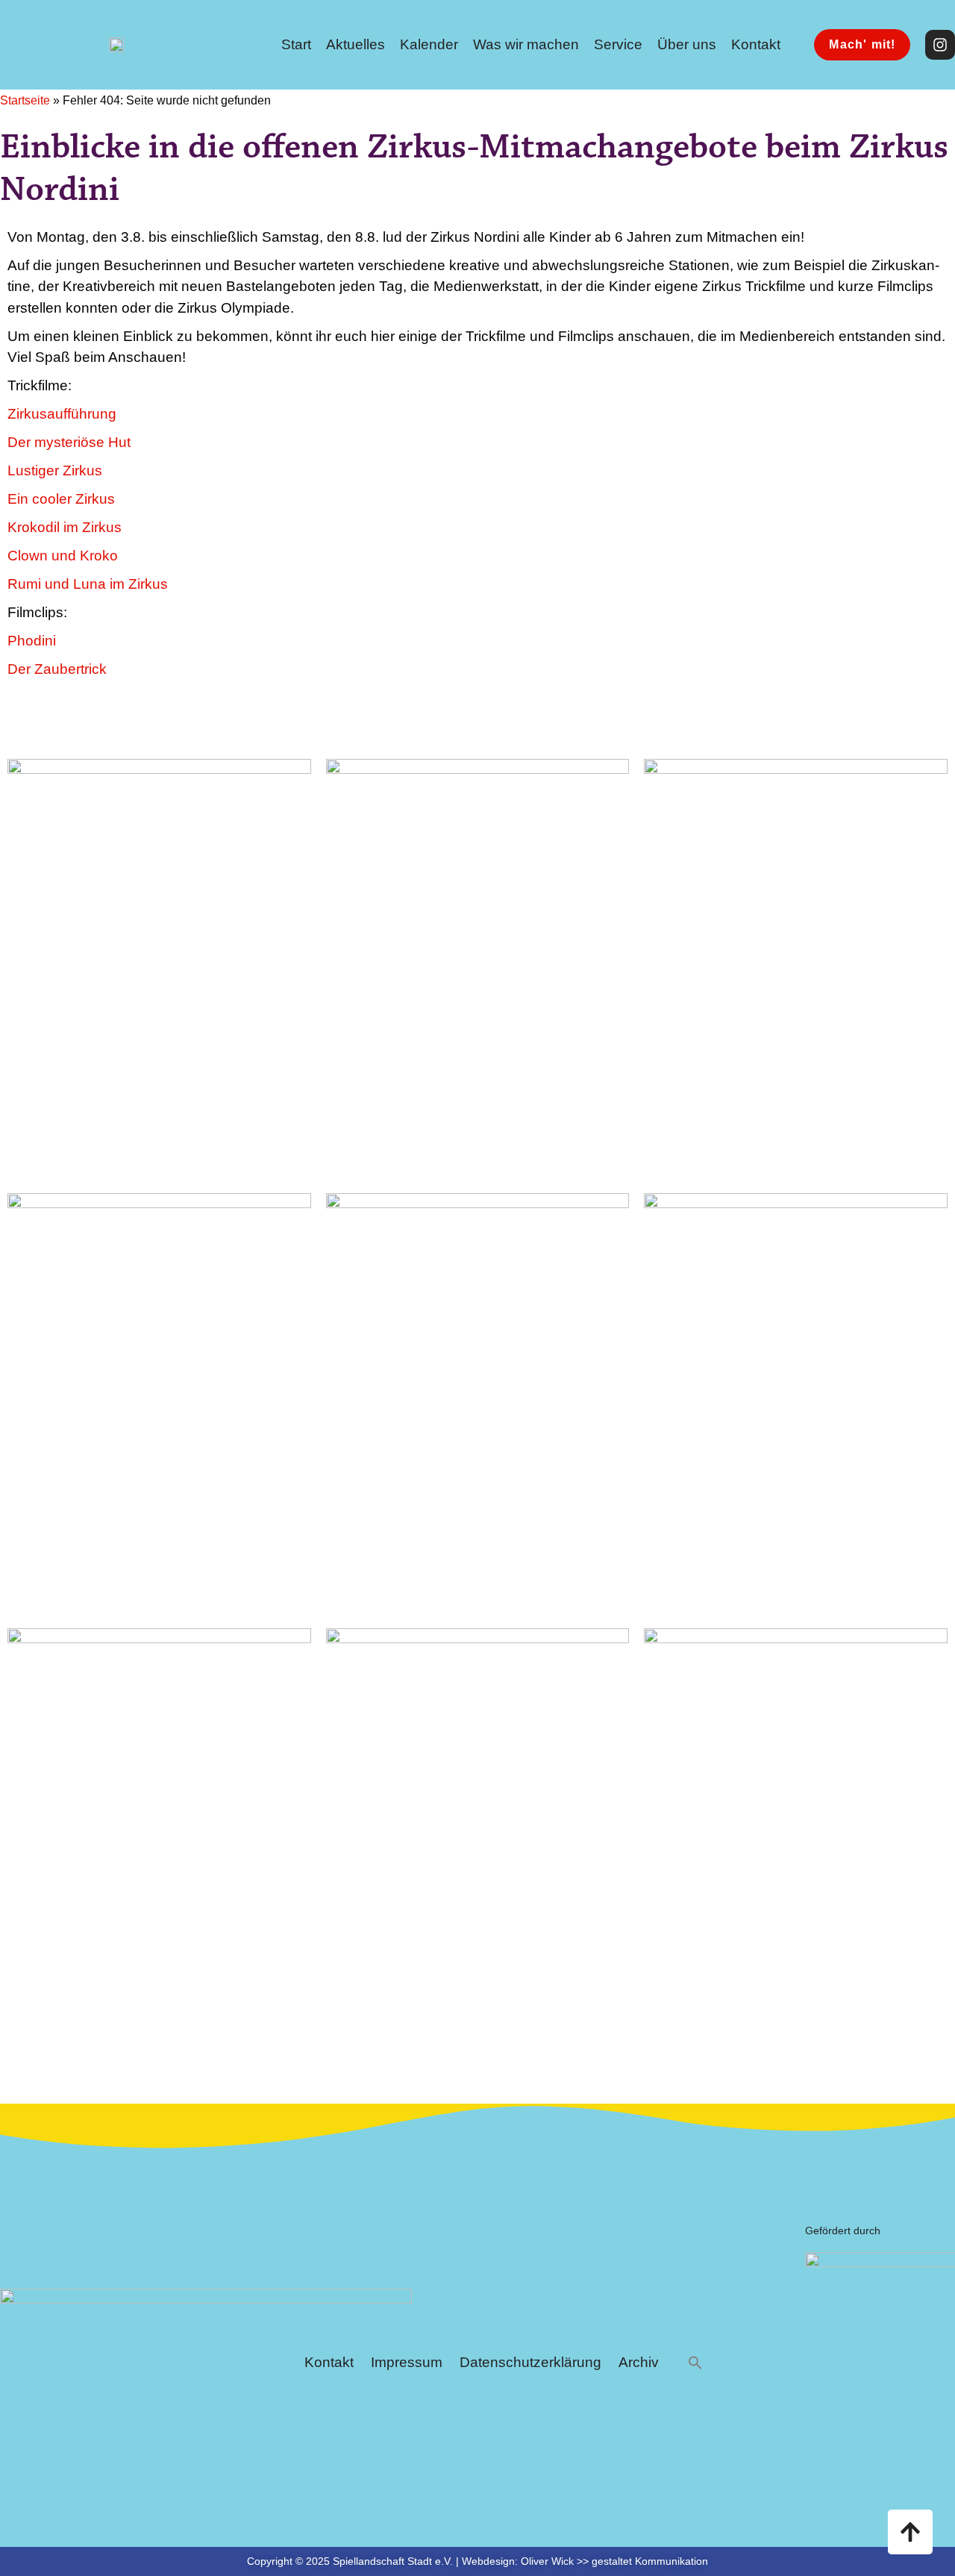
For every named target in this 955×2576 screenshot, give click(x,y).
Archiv (639, 2362)
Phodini (32, 641)
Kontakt (756, 44)
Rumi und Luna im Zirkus (88, 584)
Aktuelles (356, 44)
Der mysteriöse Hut (69, 442)
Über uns (687, 44)
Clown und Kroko (63, 556)
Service (618, 44)
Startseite (25, 100)
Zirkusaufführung (62, 414)
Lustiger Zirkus (55, 471)
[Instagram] (940, 45)
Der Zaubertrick (57, 669)
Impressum (407, 2362)
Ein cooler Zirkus (61, 499)
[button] (695, 2363)
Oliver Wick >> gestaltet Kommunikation (614, 2561)
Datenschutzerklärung (530, 2362)
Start (296, 44)
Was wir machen (526, 44)
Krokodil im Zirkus (65, 527)
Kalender (429, 44)
